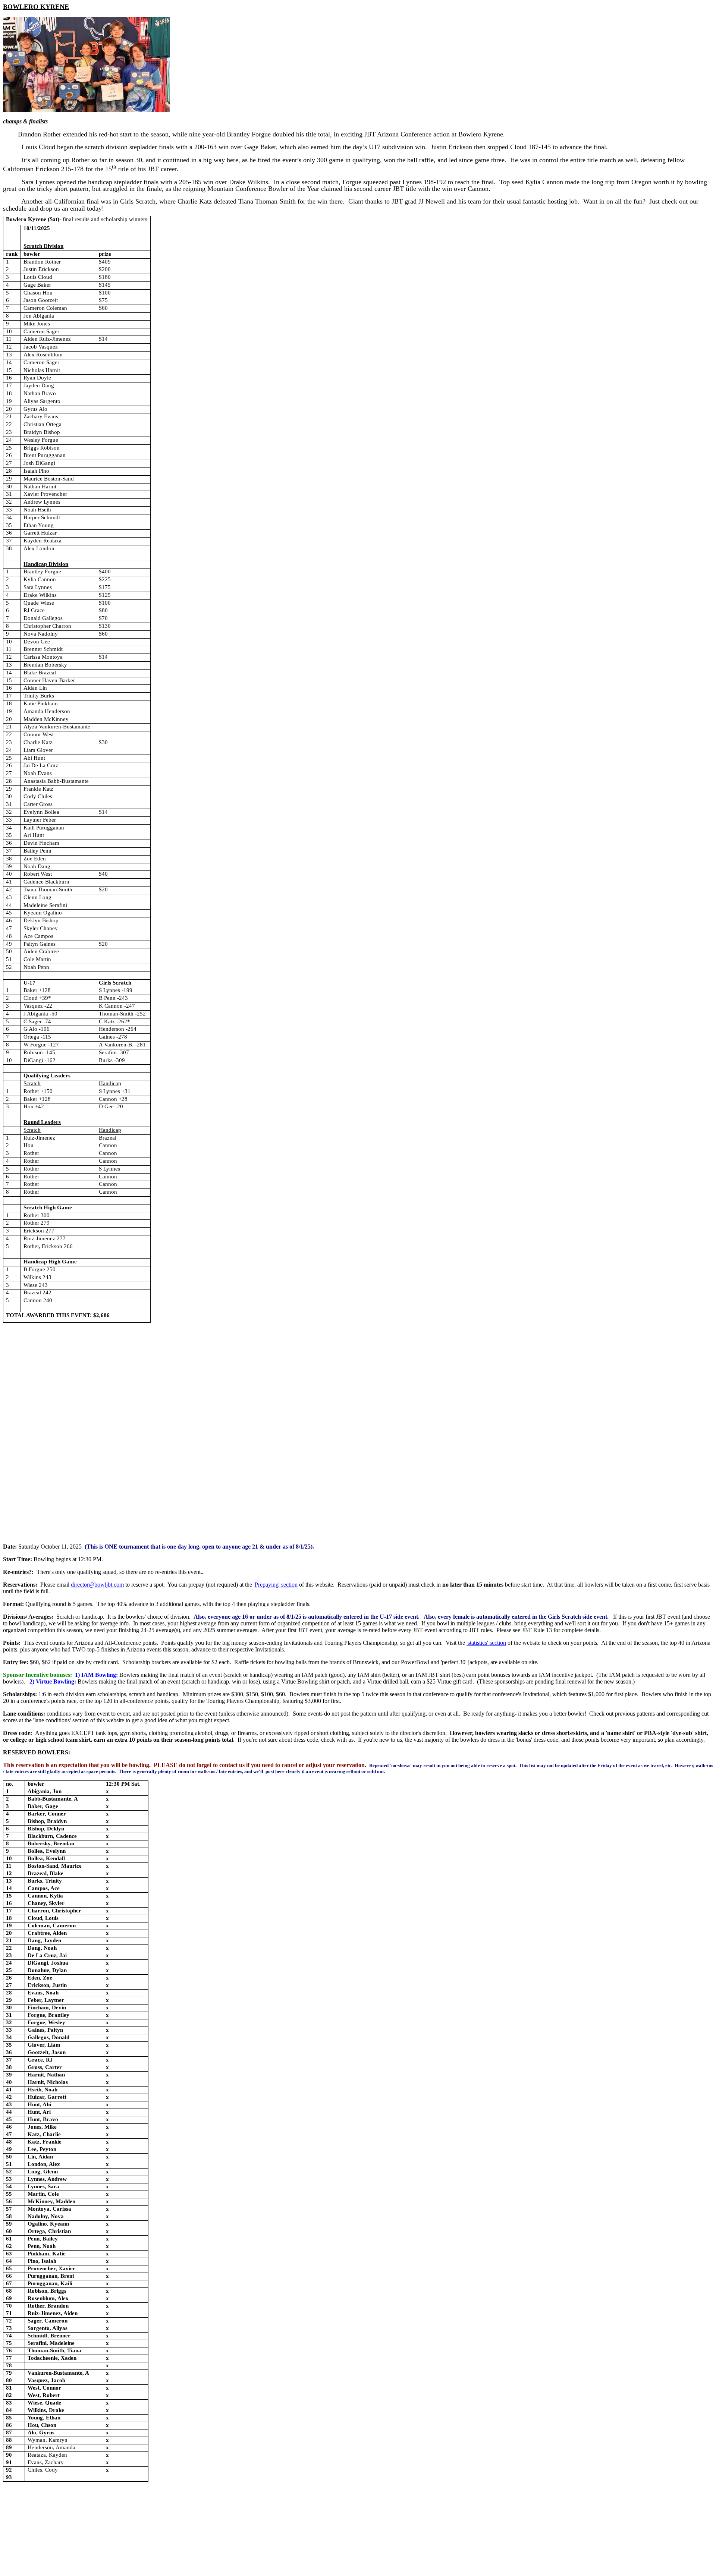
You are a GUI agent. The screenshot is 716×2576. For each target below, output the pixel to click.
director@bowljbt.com (97, 1585)
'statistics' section (486, 1643)
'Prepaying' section (276, 1585)
